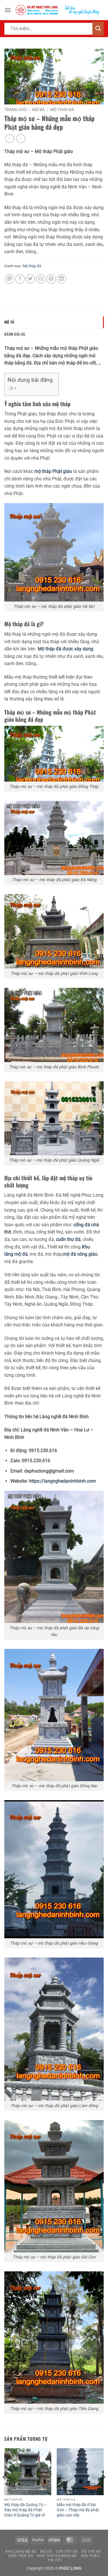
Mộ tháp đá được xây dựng (66, 649)
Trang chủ (15, 110)
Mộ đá (38, 110)
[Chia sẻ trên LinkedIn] (61, 279)
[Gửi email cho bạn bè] (41, 279)
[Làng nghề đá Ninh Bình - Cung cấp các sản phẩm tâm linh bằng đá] (57, 10)
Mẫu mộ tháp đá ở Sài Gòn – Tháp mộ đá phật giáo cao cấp (78, 2510)
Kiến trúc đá (21, 2556)
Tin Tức (55, 2560)
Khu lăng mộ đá (21, 2552)
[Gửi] (98, 29)
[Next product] (9, 139)
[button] (8, 10)
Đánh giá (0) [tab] (15, 334)
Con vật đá (67, 2552)
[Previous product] (21, 139)
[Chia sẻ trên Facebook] (20, 279)
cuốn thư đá (68, 1239)
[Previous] (5, 2488)
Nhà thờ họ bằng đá (57, 2556)
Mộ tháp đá (62, 110)
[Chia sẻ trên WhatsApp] (10, 279)
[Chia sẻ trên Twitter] (30, 279)
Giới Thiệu (90, 2556)
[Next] (103, 2488)
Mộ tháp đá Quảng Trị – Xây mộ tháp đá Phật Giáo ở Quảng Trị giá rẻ (25, 2510)
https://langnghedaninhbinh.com (62, 1481)
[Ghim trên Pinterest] (51, 279)
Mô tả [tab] (9, 322)
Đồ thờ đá (91, 2552)
